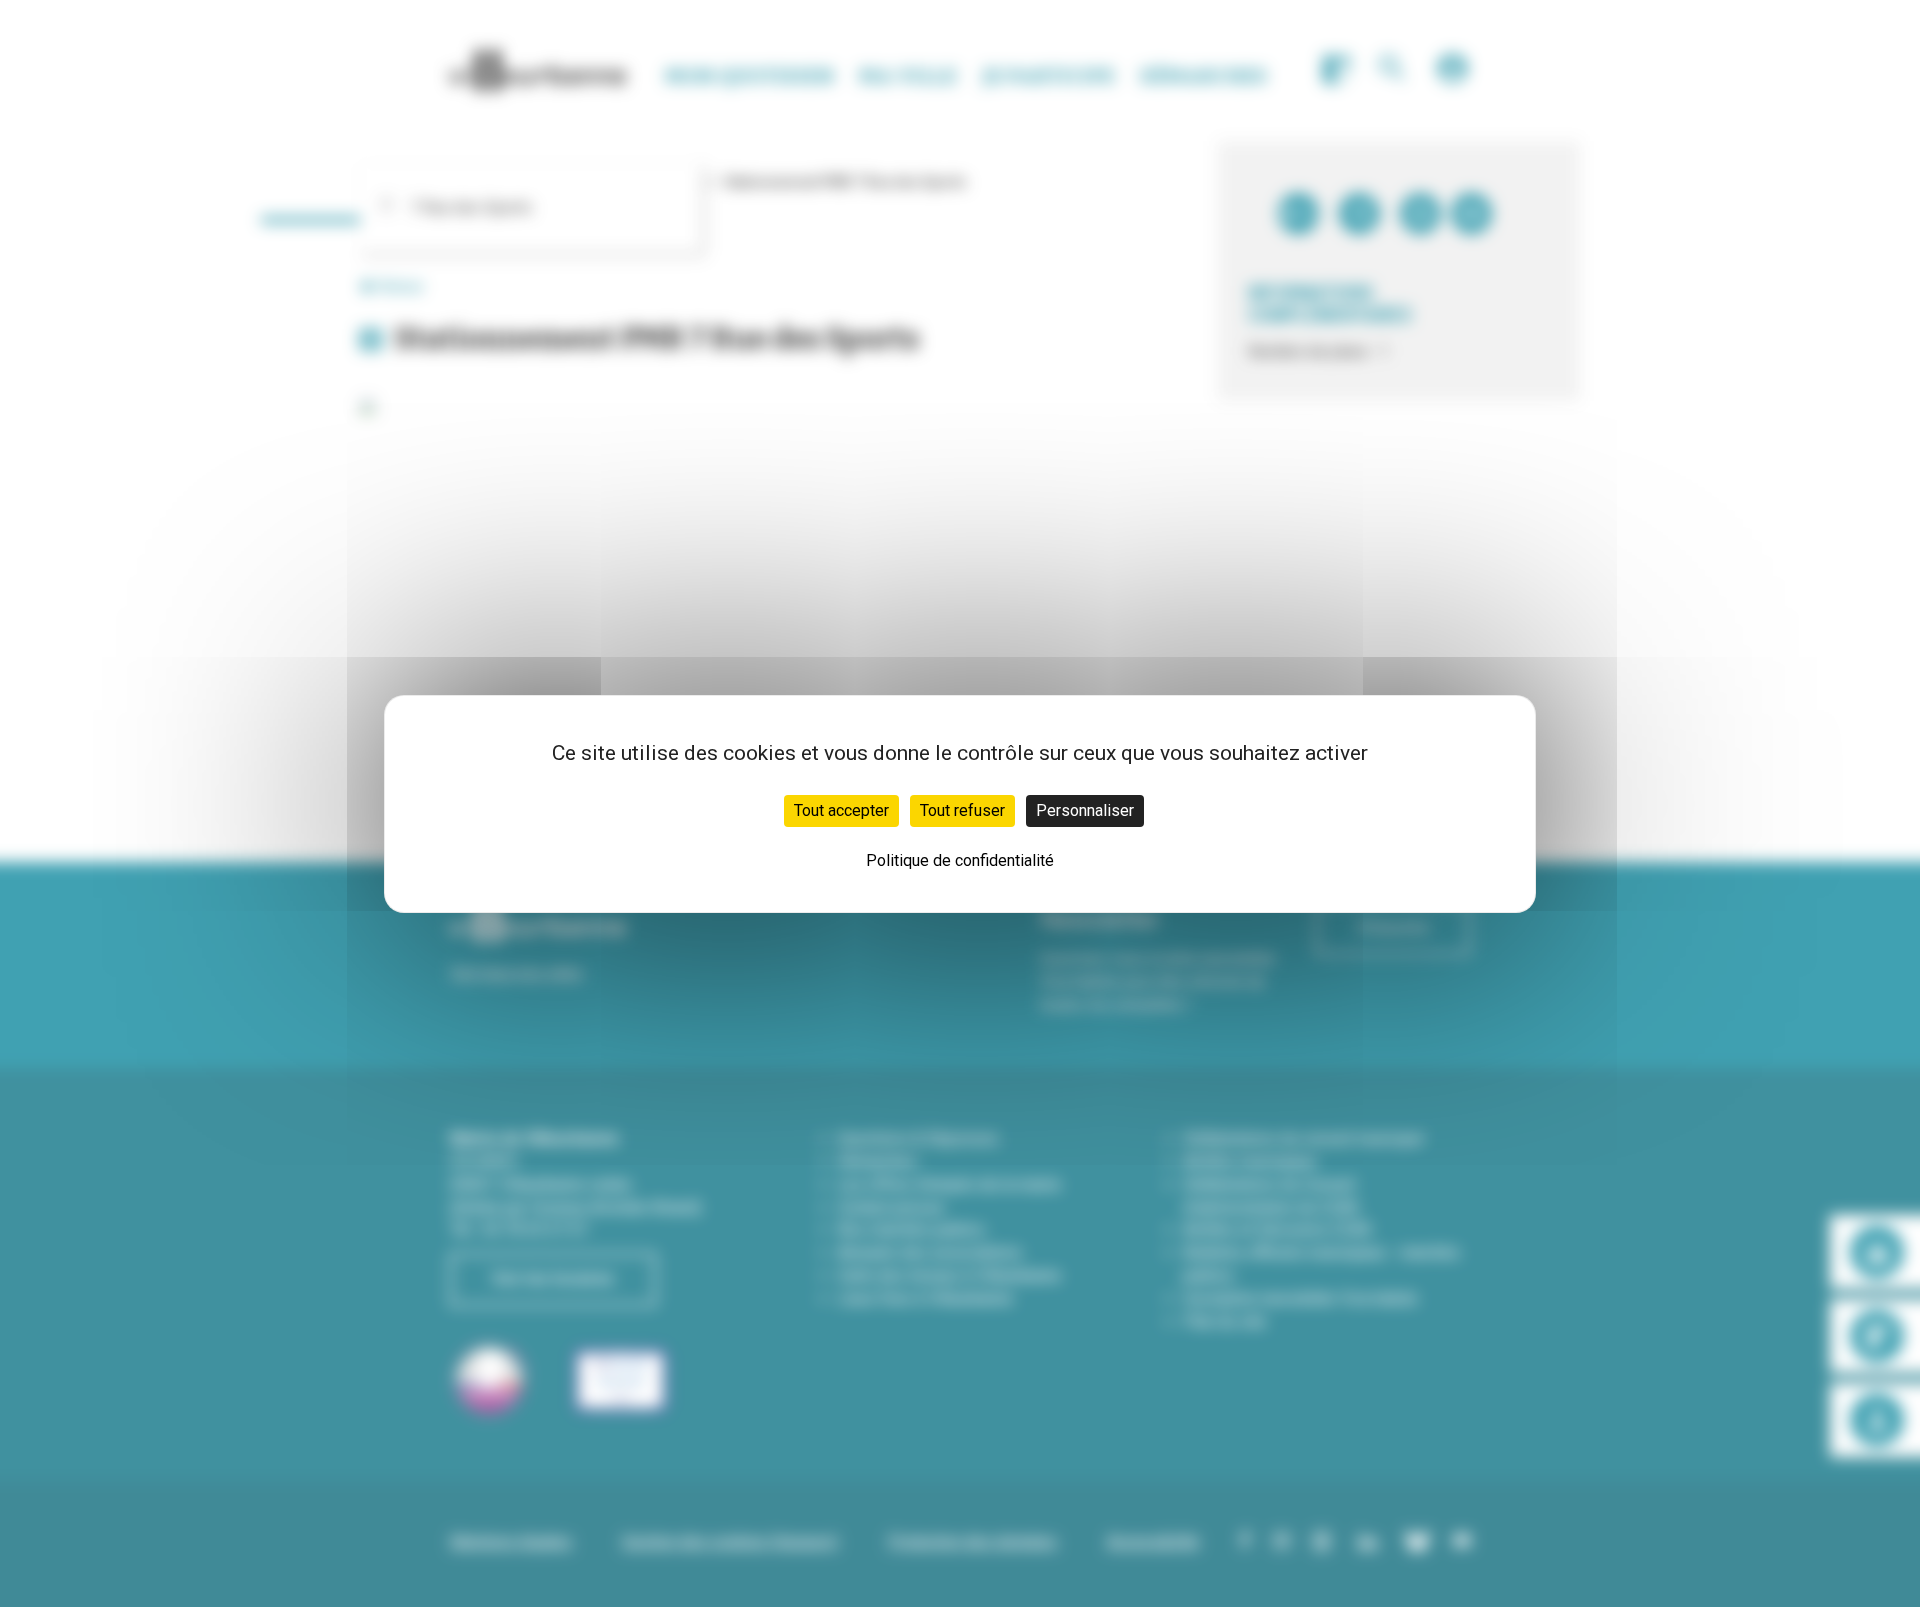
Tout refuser (962, 810)
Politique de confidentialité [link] (960, 860)
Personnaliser (1085, 810)
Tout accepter (841, 810)
